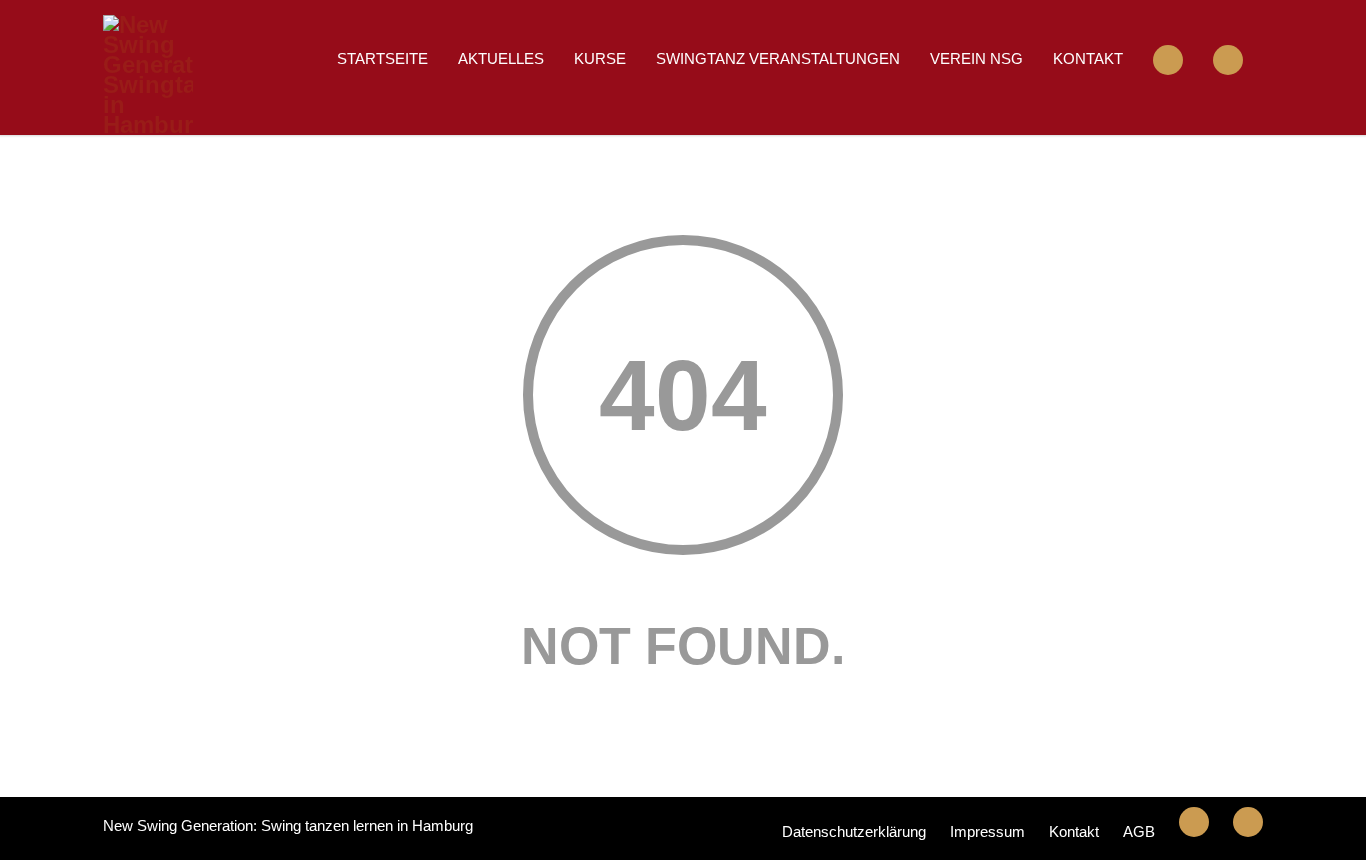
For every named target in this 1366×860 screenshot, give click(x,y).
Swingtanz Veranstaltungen (778, 58)
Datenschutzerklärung (854, 831)
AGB (1139, 831)
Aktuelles (501, 58)
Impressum (987, 831)
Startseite (382, 58)
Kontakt (1088, 58)
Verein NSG (976, 58)
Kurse (600, 58)
